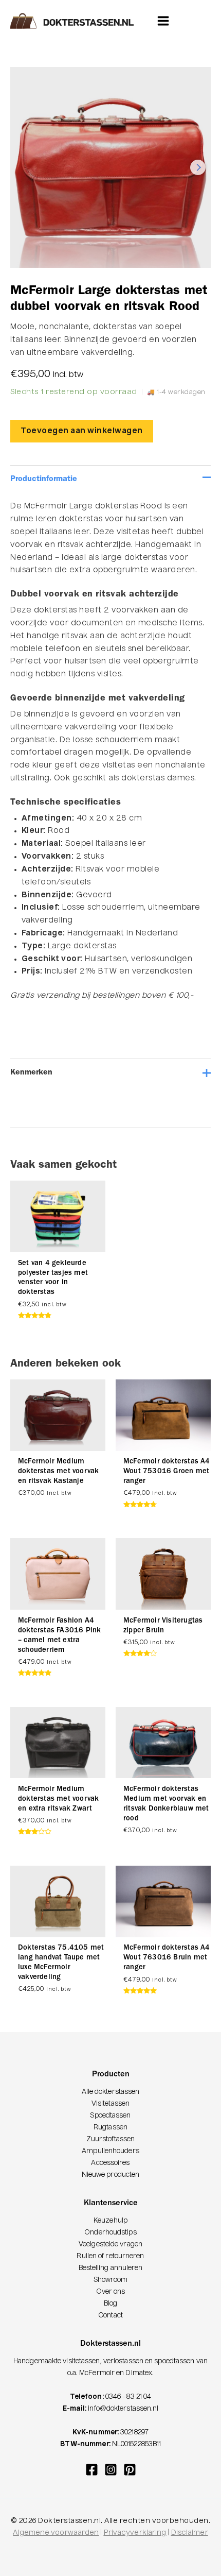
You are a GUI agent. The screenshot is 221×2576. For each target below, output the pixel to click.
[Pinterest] (130, 2470)
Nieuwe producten (111, 2175)
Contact (110, 2316)
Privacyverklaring (135, 2533)
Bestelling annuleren (111, 2268)
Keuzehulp (110, 2221)
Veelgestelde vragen (110, 2245)
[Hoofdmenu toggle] (163, 20)
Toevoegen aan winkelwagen (82, 431)
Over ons (111, 2292)
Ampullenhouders (110, 2151)
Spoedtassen (110, 2116)
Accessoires (110, 2163)
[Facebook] (92, 2470)
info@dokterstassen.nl (123, 2409)
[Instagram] (111, 2470)
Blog (110, 2304)
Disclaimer (190, 2533)
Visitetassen (110, 2104)
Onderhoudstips (110, 2233)
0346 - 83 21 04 (128, 2397)
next (198, 167)
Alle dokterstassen (111, 2092)
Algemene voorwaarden (56, 2533)
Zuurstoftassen (110, 2139)
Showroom (111, 2280)
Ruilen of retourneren (110, 2256)
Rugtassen (110, 2128)
